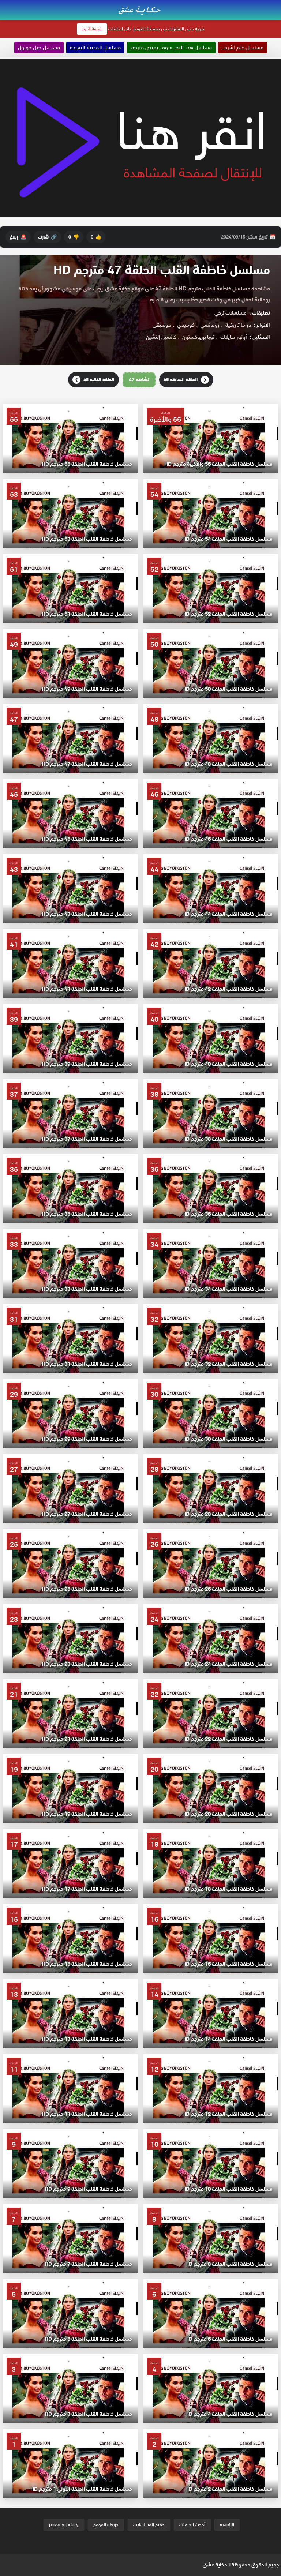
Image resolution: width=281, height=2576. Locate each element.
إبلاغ (18, 237)
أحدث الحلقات (192, 2525)
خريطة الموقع (106, 2525)
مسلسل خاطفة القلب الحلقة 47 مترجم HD (162, 270)
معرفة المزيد (92, 29)
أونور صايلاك (234, 337)
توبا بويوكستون (198, 337)
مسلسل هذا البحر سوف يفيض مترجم (171, 48)
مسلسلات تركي (231, 313)
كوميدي (186, 325)
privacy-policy (64, 2525)
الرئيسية (227, 2525)
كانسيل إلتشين (161, 337)
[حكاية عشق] (140, 10)
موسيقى (162, 325)
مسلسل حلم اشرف (243, 48)
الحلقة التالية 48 (95, 380)
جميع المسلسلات (149, 2525)
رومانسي (210, 325)
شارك (47, 237)
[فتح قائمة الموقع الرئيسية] (275, 4)
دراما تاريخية (238, 325)
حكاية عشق (215, 2565)
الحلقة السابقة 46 (185, 380)
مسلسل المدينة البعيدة (95, 48)
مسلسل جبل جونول (39, 48)
